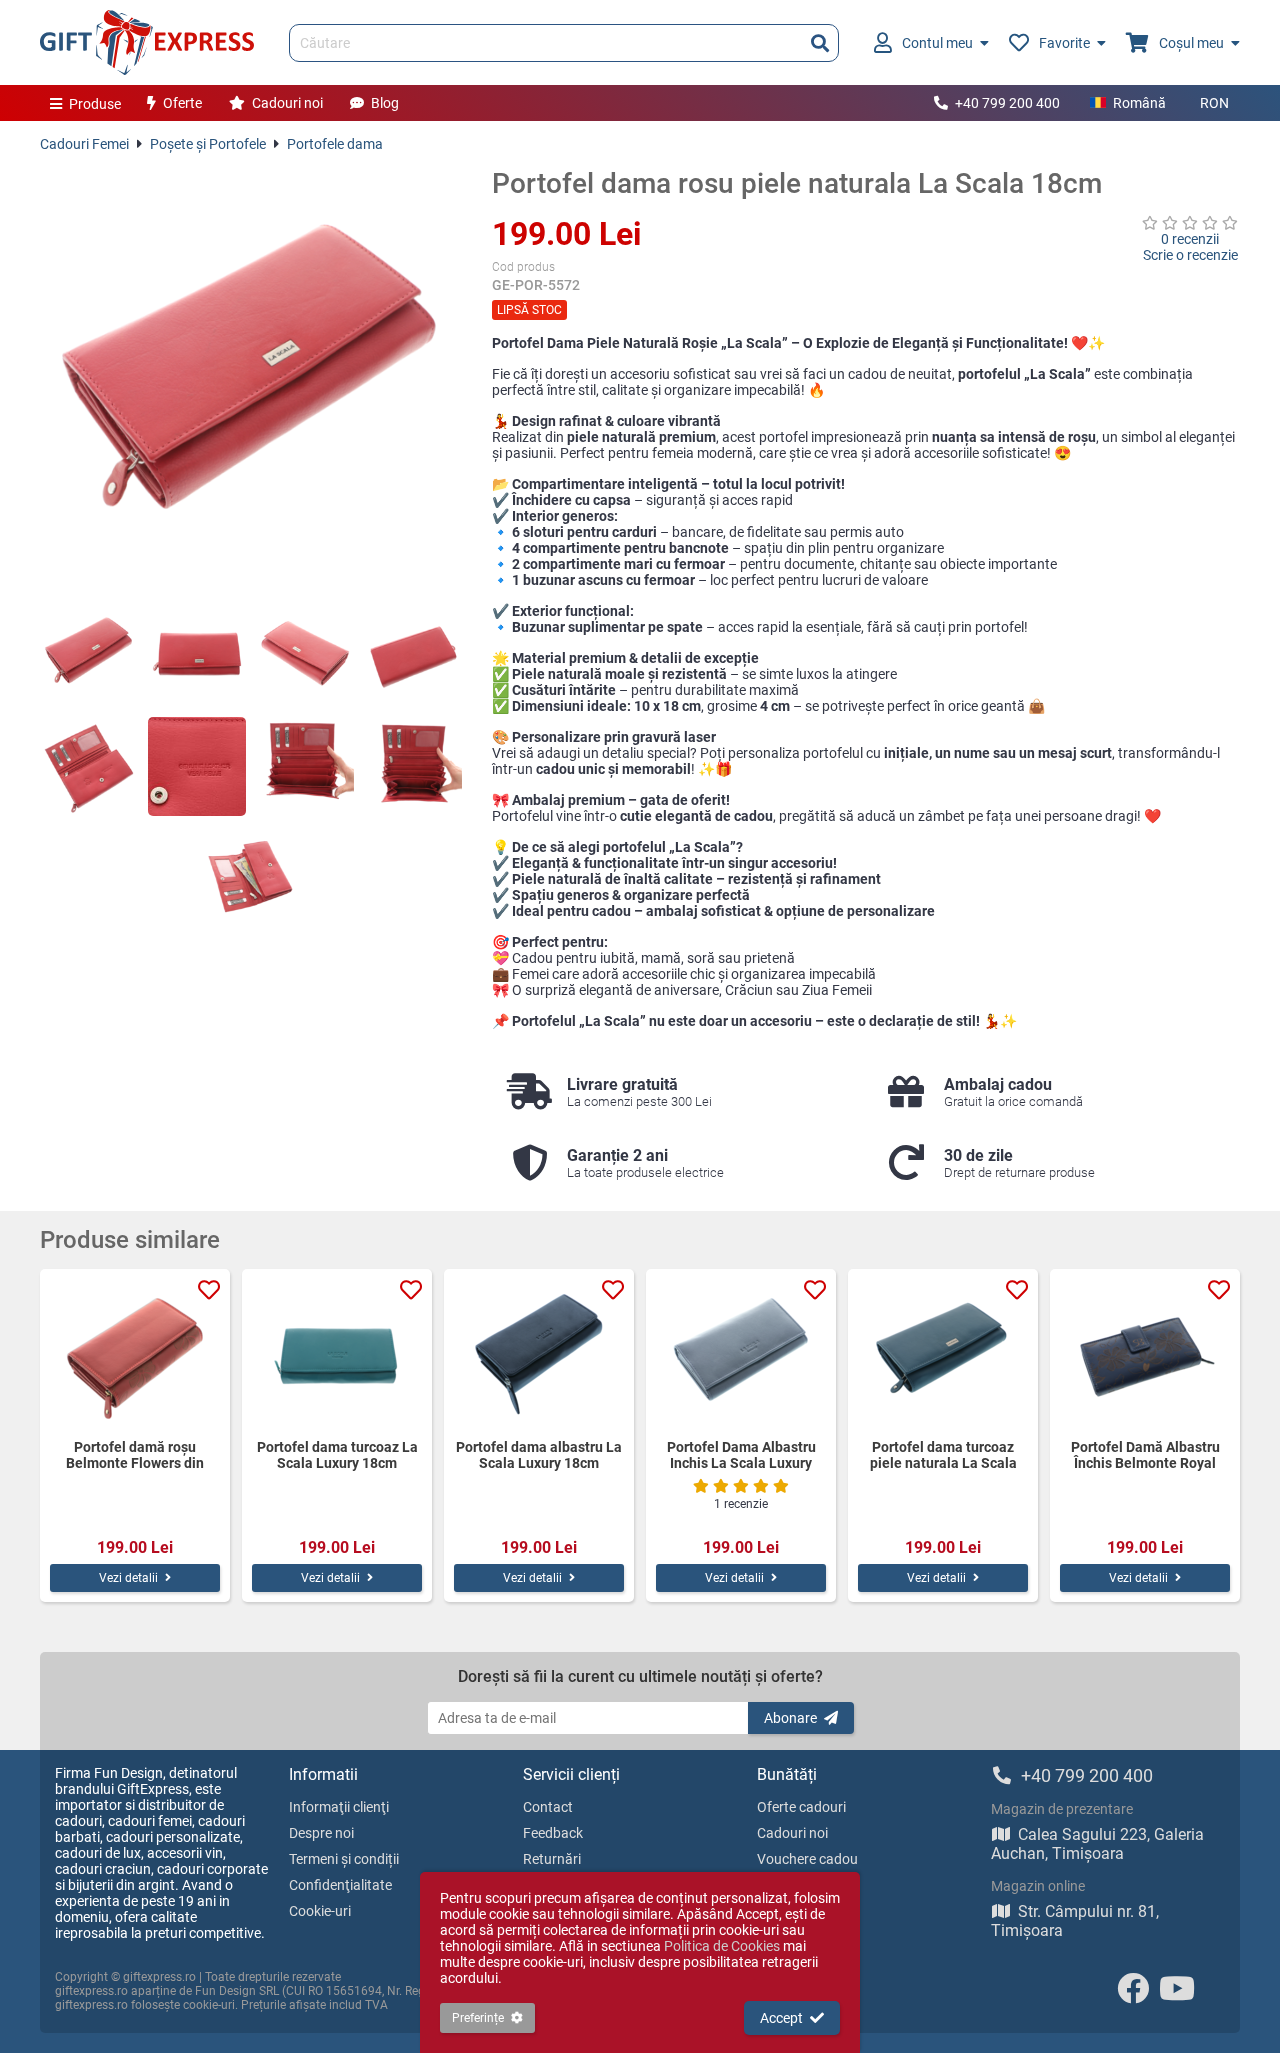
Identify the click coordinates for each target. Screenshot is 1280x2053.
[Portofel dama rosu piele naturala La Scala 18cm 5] (89, 766)
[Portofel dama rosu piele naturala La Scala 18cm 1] (89, 653)
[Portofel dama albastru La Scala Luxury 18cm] (539, 1354)
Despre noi (321, 1833)
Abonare (790, 1718)
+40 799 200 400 (1007, 103)
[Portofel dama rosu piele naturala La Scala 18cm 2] (197, 653)
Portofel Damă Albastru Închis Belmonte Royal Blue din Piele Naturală (1145, 1455)
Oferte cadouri (801, 1807)
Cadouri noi (287, 103)
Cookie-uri (320, 1911)
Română (1139, 103)
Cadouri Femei (84, 144)
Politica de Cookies (722, 1946)
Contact (548, 1807)
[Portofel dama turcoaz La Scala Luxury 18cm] (337, 1354)
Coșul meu (1191, 43)
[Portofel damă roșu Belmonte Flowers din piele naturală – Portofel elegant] (135, 1354)
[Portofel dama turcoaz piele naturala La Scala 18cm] (943, 1354)
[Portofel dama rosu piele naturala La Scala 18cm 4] (413, 653)
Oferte (182, 103)
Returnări (552, 1859)
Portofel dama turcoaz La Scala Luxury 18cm (337, 1455)
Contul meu (937, 43)
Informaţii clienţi (339, 1807)
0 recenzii (1190, 239)
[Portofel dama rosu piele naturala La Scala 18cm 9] (251, 880)
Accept (781, 2018)
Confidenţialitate (340, 1885)
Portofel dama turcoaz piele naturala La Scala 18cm (943, 1455)
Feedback (553, 1833)
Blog (385, 103)
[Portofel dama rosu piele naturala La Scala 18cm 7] (305, 766)
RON (1214, 103)
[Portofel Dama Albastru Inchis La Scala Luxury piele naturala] (741, 1354)
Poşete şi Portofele (208, 144)
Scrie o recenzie (1190, 255)
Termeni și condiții (344, 1859)
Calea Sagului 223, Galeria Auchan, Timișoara (1097, 1844)
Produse (95, 104)
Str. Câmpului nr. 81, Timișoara (1075, 1921)
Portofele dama (335, 144)
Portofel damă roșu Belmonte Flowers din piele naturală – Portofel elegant (135, 1455)
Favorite (1064, 43)
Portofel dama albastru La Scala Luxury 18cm (539, 1455)
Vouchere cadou (807, 1859)
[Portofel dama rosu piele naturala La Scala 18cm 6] (197, 766)
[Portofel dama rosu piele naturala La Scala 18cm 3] (305, 653)
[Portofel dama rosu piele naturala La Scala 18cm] (251, 378)
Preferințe (478, 2018)
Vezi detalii (128, 1578)
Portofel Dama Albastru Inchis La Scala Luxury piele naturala (741, 1455)
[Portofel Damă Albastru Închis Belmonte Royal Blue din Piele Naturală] (1145, 1354)
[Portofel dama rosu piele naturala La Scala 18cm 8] (413, 766)
